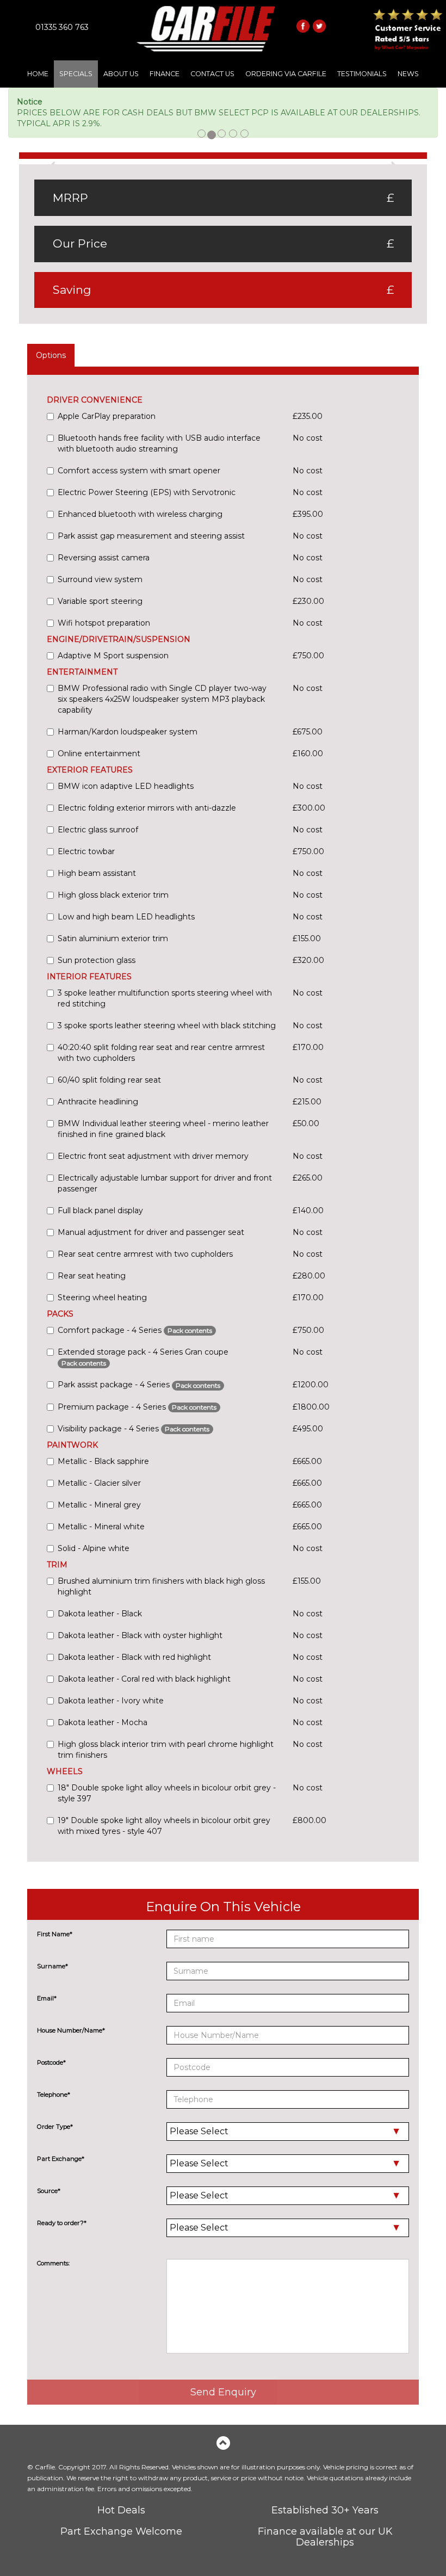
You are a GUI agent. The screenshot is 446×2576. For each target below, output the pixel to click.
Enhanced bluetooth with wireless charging (140, 514)
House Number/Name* (71, 2030)
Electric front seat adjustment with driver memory (153, 1156)
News (408, 74)
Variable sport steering (100, 601)
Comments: (53, 2263)
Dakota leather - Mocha (103, 1722)
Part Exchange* (61, 2159)
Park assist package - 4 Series (139, 1385)
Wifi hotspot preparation (104, 623)
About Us (121, 74)
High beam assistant (97, 873)
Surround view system (100, 579)
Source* (49, 2191)
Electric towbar (86, 851)
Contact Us (212, 74)
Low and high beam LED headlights (126, 917)
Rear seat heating (92, 1276)
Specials (76, 74)
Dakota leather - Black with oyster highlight (140, 1635)
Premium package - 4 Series (137, 1407)
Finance (165, 74)
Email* (47, 1998)
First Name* (55, 1934)
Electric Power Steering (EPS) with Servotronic (147, 492)
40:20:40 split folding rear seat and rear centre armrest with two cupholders (161, 1053)
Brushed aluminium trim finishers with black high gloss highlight (161, 1586)
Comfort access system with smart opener (139, 471)
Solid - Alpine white (94, 1548)
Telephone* (54, 2095)
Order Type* (55, 2127)
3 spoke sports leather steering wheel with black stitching (167, 1026)
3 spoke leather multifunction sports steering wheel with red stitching (165, 998)
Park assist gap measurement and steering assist (151, 536)
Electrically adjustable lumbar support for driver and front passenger (165, 1183)
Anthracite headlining (98, 1102)
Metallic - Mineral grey (99, 1505)
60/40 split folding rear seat (109, 1080)
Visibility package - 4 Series (134, 1429)
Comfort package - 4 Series (135, 1330)
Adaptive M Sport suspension (113, 656)
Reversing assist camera (104, 558)
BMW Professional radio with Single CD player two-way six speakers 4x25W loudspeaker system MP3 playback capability (162, 699)
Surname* (52, 1966)
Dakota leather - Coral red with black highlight (144, 1679)
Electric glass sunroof (98, 830)
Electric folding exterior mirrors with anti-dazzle (147, 808)
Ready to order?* (62, 2223)
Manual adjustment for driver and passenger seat (151, 1232)
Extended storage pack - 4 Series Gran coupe (143, 1357)
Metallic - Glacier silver (99, 1483)
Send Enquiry (223, 2392)
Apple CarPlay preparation (107, 416)
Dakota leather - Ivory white (111, 1701)
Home (38, 74)
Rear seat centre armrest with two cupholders (145, 1254)
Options (51, 355)
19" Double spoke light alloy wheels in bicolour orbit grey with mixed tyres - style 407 (164, 1826)
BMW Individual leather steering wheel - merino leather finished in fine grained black (163, 1129)
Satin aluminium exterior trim (113, 938)
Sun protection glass (97, 960)
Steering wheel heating (102, 1298)
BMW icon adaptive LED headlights (126, 786)
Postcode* (51, 2062)
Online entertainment (99, 753)
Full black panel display (100, 1210)
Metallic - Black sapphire (103, 1461)
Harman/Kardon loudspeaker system (128, 732)
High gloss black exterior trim (113, 895)
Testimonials (362, 74)
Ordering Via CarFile (286, 74)
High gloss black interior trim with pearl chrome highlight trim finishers (166, 1750)
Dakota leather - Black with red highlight (134, 1657)
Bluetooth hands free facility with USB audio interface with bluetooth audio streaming (159, 443)
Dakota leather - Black (100, 1614)
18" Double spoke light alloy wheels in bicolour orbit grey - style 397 (167, 1793)
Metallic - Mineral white (101, 1527)
